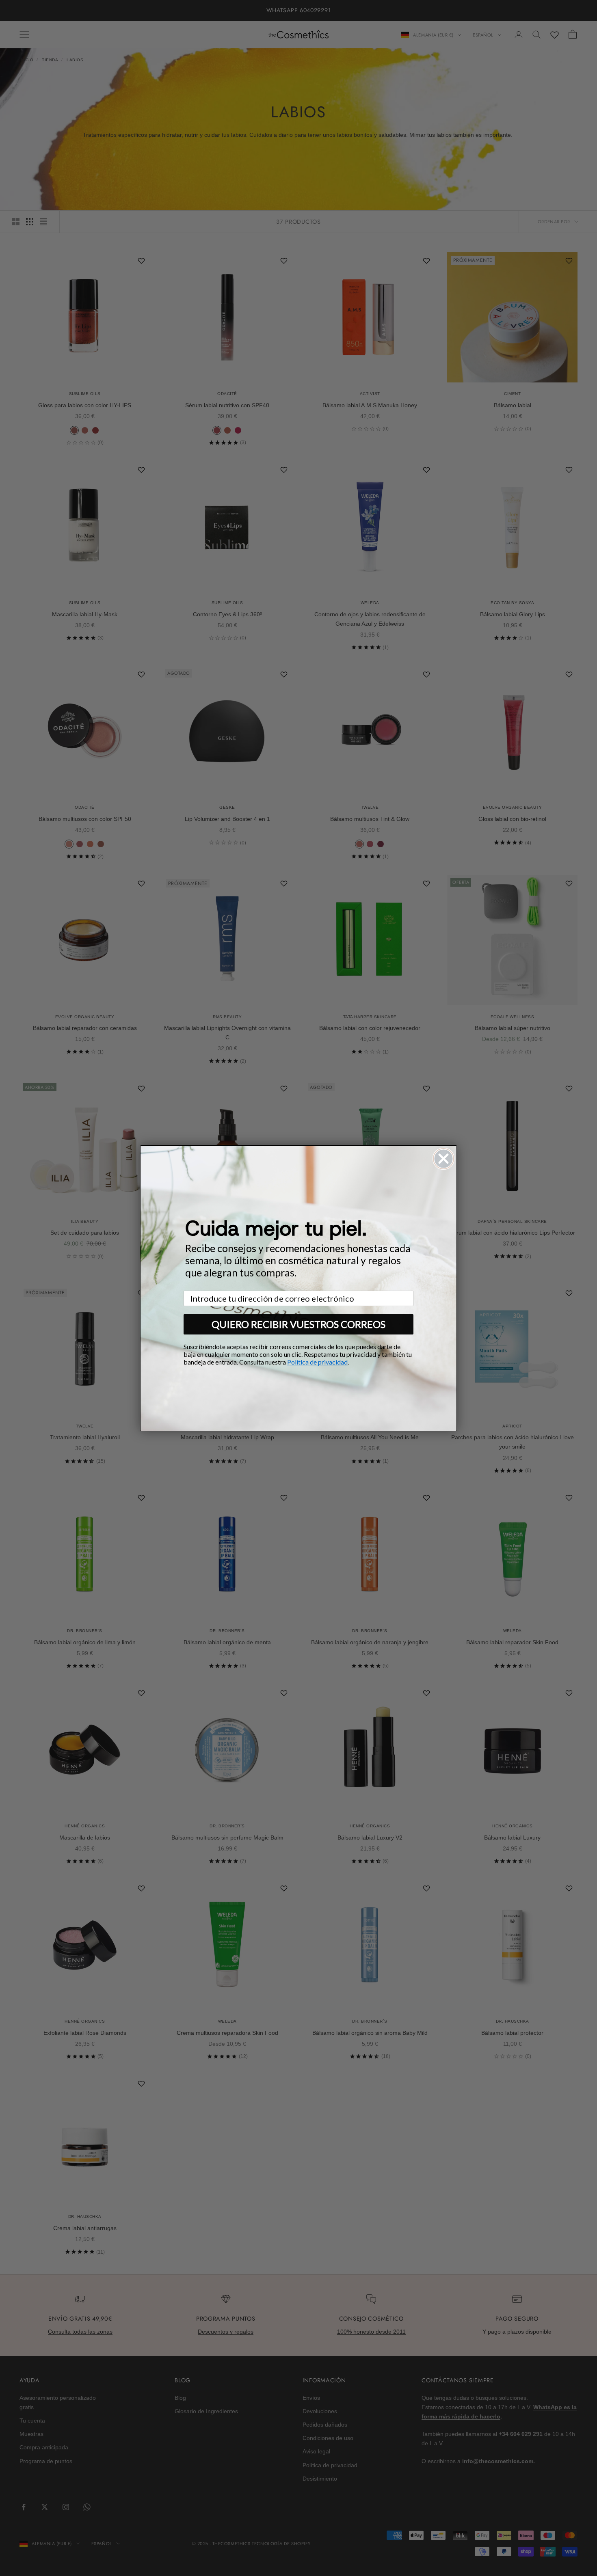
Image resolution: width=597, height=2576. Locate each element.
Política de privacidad (317, 1362)
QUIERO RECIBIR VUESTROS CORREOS (298, 1324)
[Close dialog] (443, 1159)
